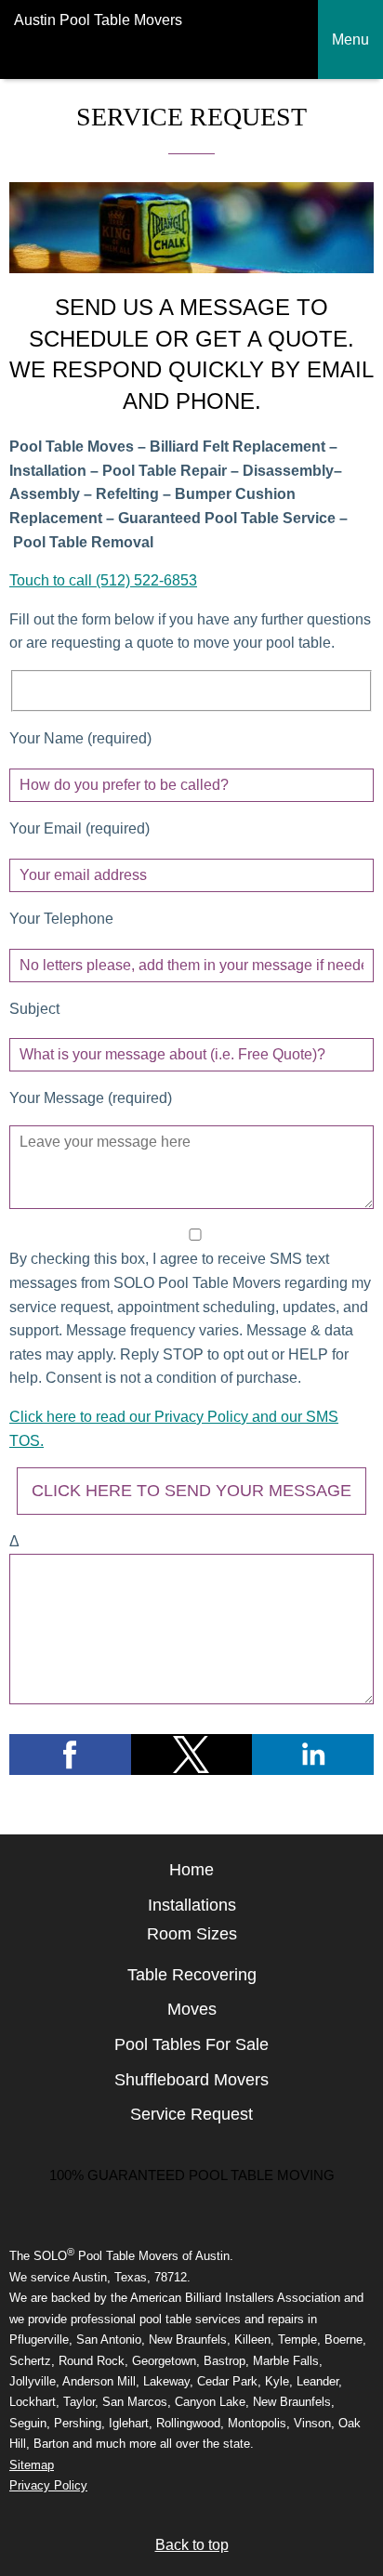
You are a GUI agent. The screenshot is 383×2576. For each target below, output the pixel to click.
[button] (70, 1755)
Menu (350, 39)
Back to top (192, 2545)
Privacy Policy (48, 2485)
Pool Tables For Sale (191, 2044)
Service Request (191, 2114)
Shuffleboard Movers (191, 2080)
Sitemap (32, 2465)
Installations (192, 1905)
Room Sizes (192, 1934)
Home (191, 1870)
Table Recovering (192, 1975)
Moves (192, 2009)
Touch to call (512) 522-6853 (103, 580)
